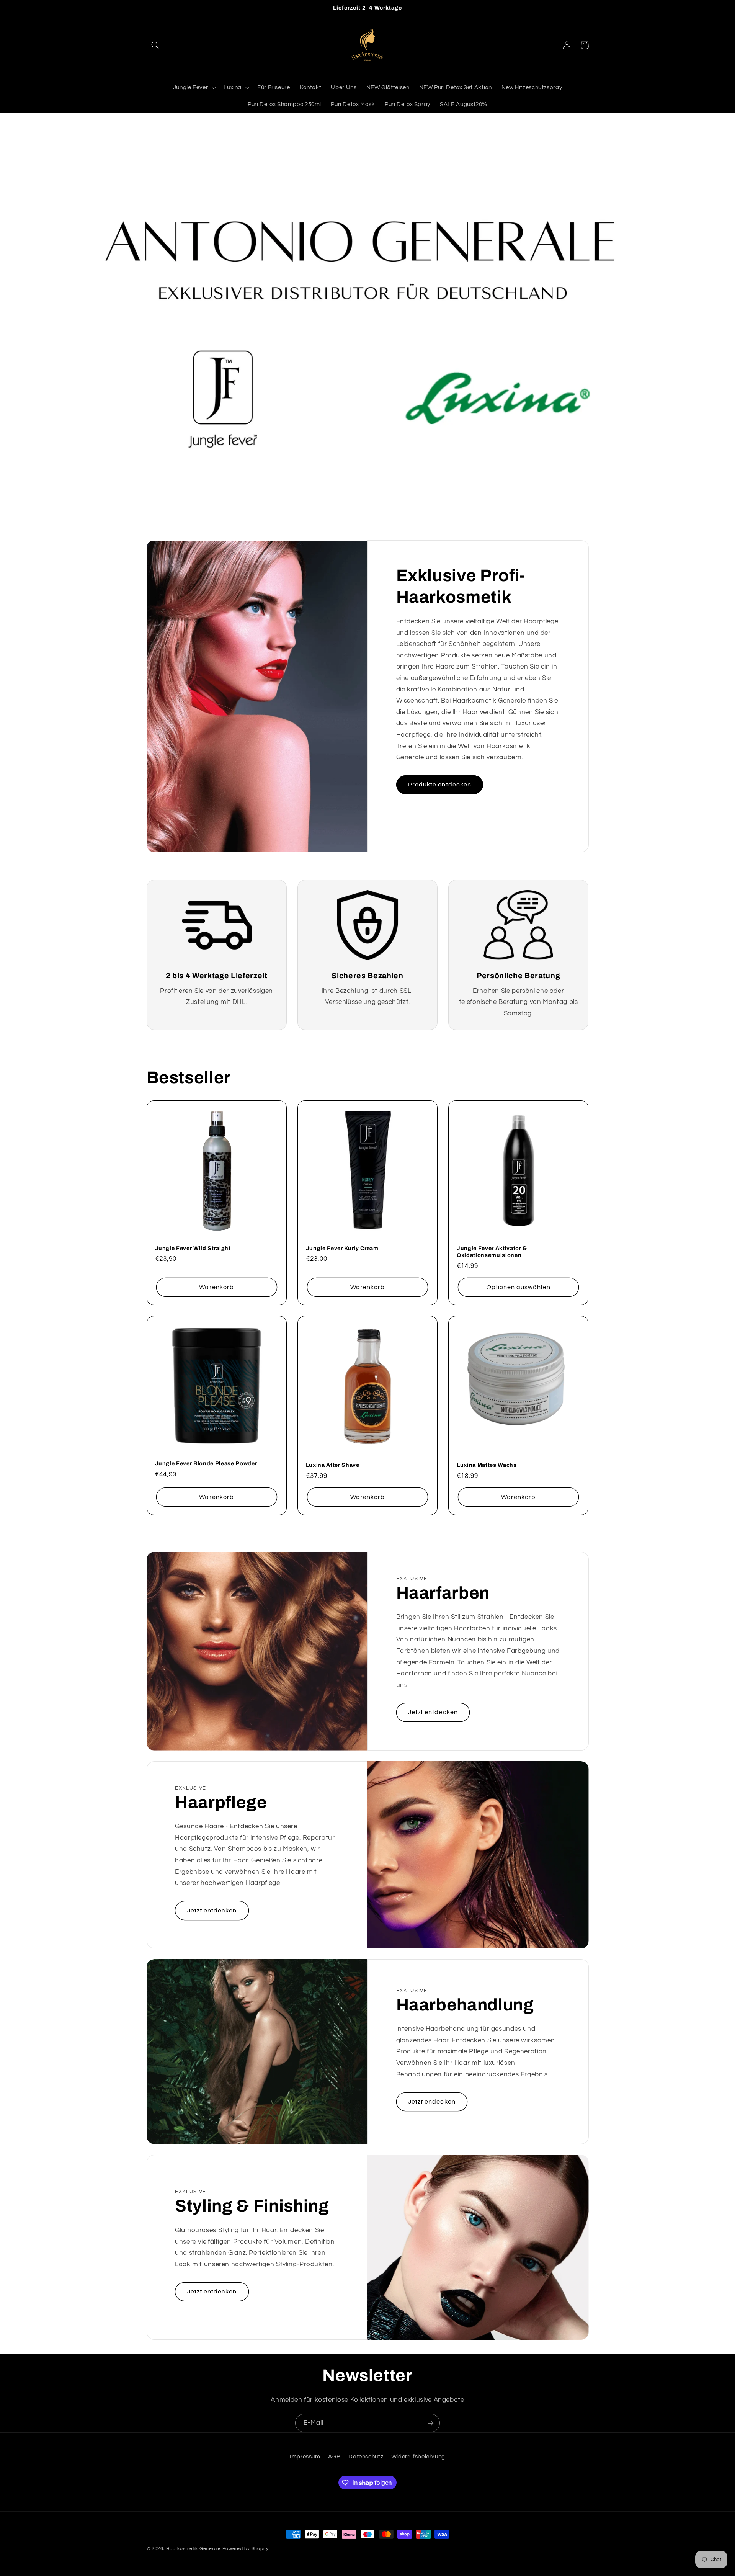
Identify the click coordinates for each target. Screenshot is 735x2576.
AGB (334, 2457)
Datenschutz (366, 2457)
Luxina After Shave (333, 1465)
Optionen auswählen (519, 1287)
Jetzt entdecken (433, 1712)
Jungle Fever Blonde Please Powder (206, 1463)
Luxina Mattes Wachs (487, 1465)
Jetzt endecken (432, 2102)
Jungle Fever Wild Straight (193, 1248)
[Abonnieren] (431, 2423)
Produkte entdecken (440, 785)
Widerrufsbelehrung (418, 2457)
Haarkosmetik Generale (193, 2549)
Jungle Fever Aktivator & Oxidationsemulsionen (492, 1252)
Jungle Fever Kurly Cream (342, 1248)
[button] (155, 45)
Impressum (305, 2457)
